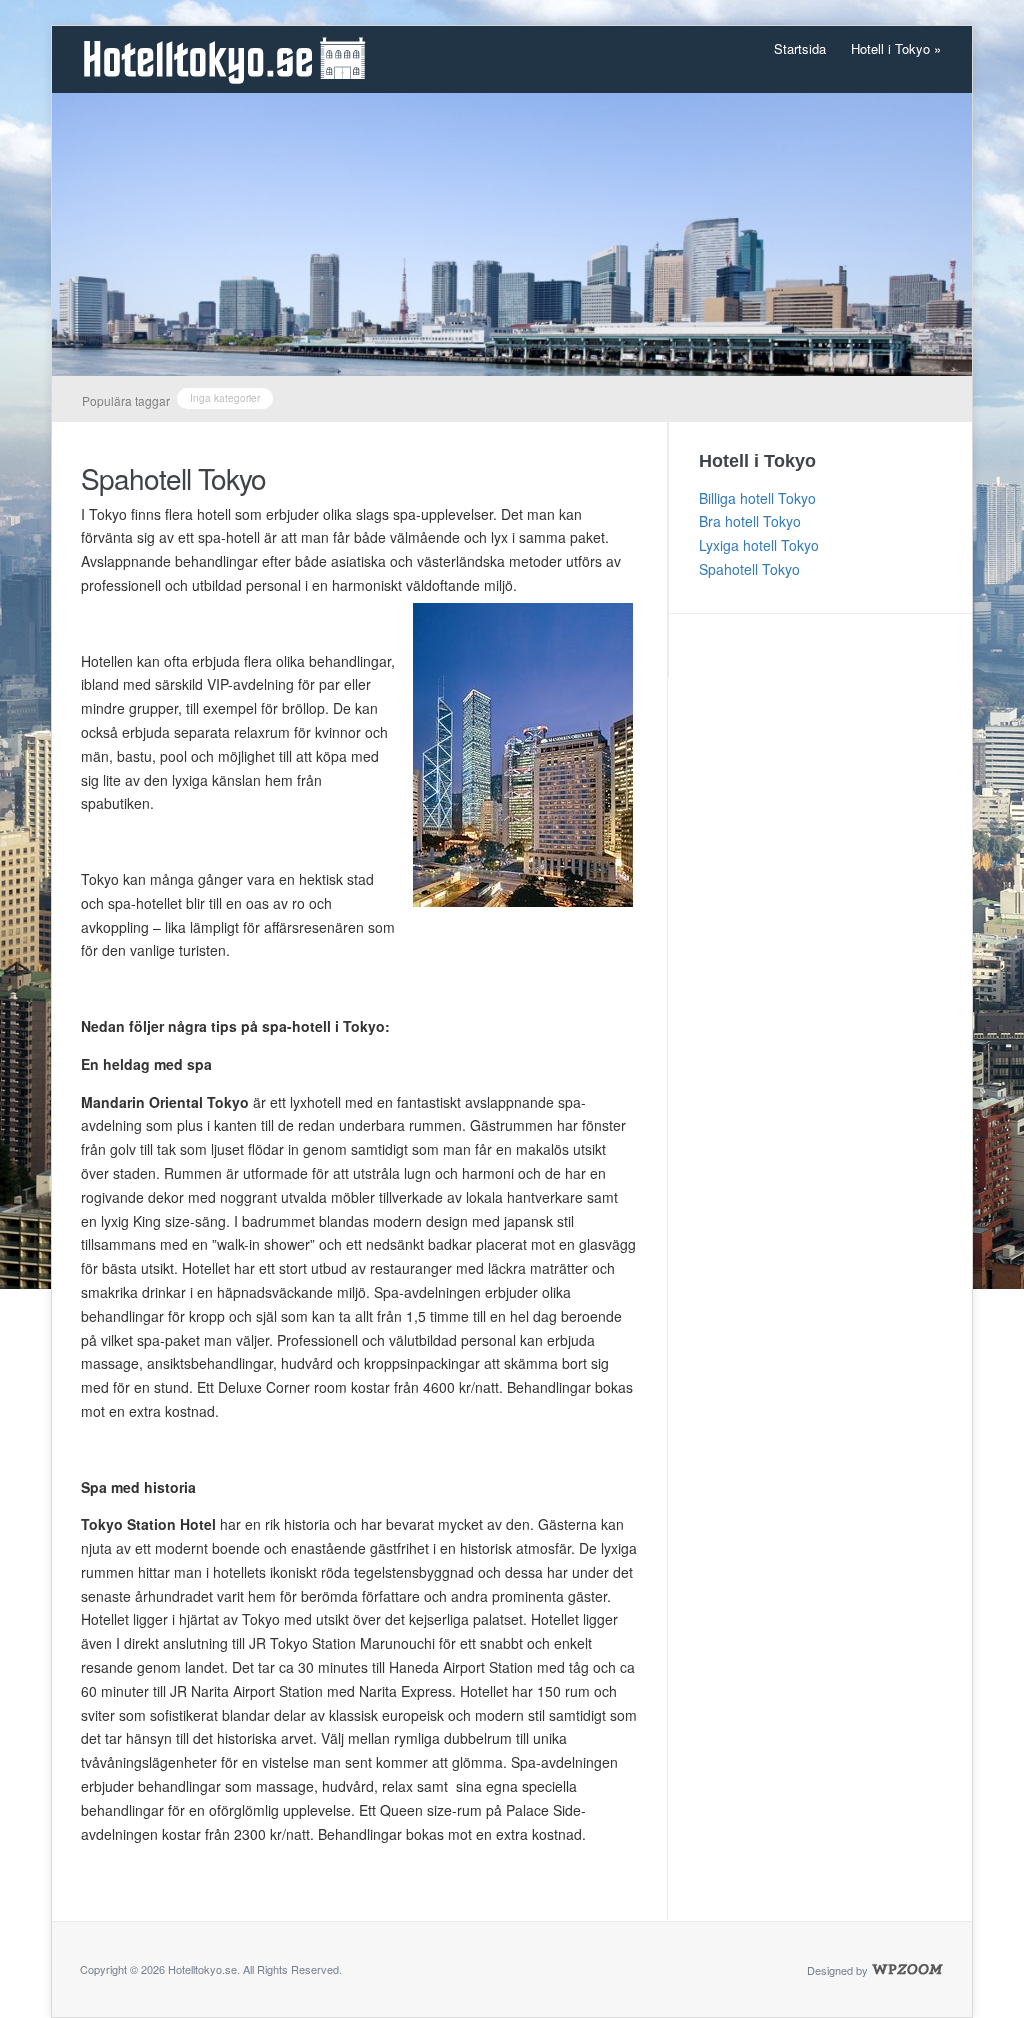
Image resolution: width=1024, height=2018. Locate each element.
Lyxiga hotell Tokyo (759, 545)
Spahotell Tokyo (173, 478)
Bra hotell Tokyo (750, 521)
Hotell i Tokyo (896, 48)
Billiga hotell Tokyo (757, 498)
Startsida (800, 48)
